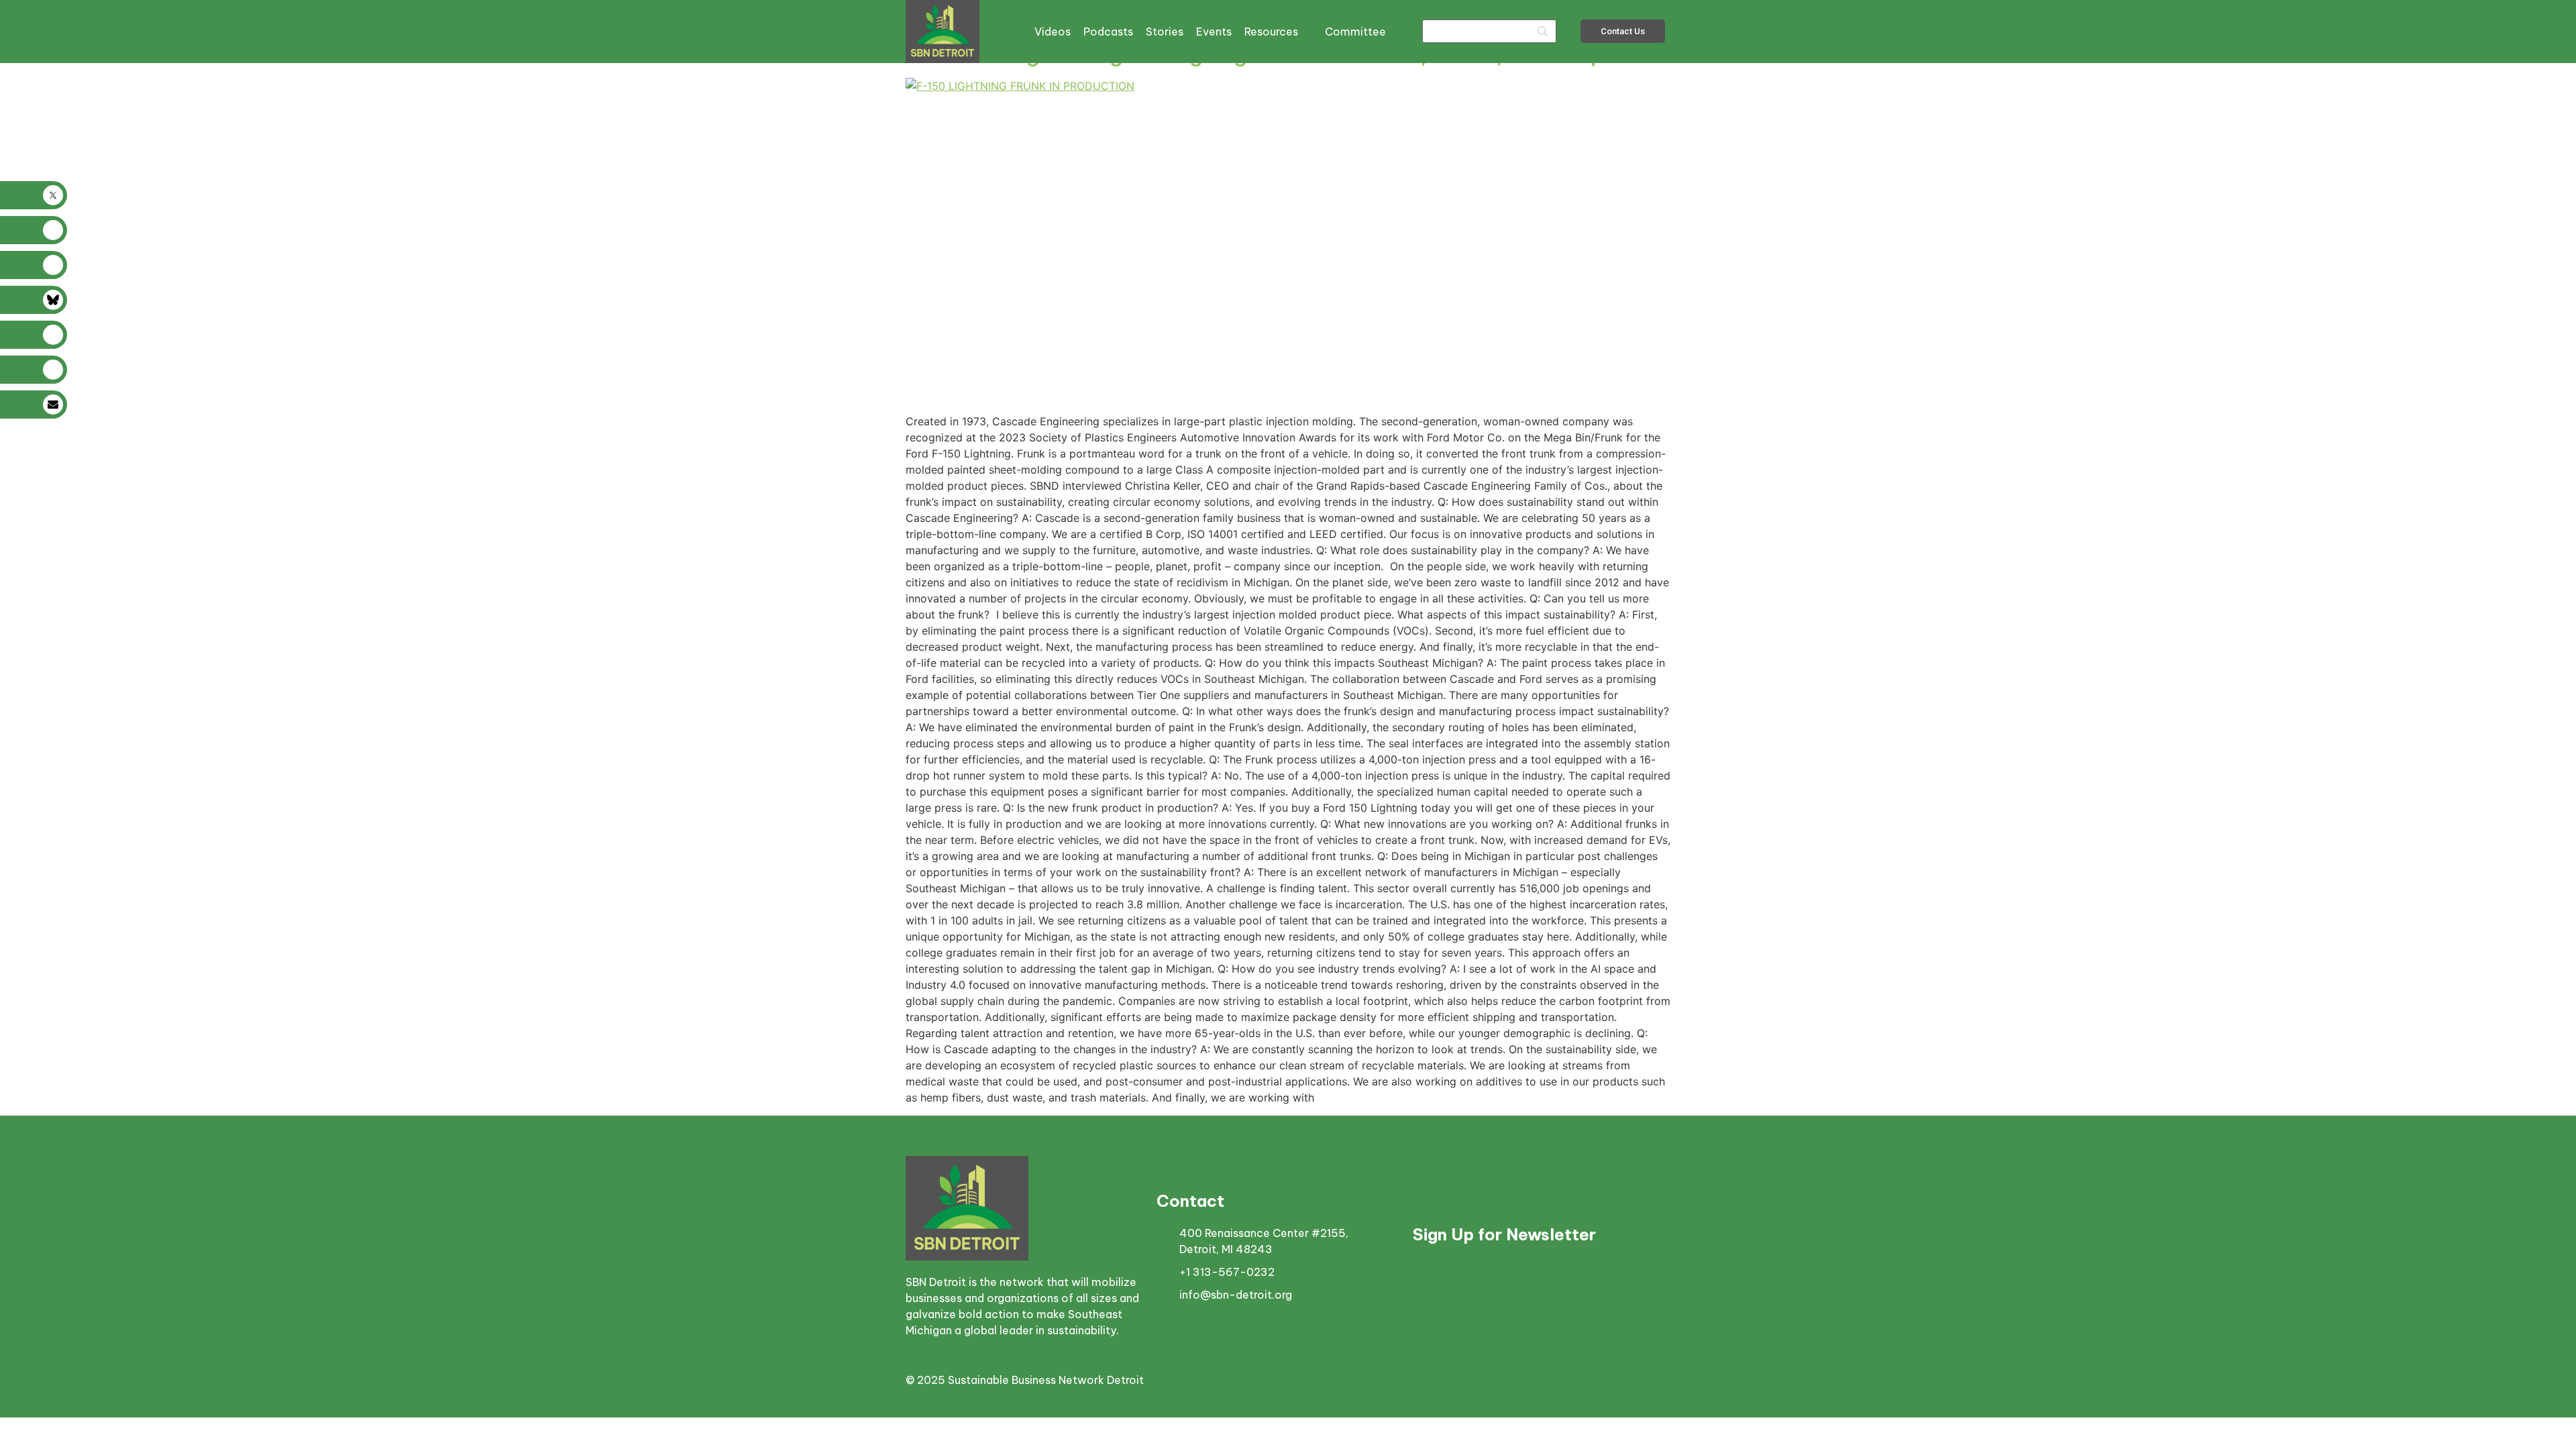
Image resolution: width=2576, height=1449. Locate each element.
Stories (1165, 32)
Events (1214, 32)
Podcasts (1108, 32)
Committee (1355, 32)
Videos (1053, 32)
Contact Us (1623, 31)
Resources (1271, 32)
